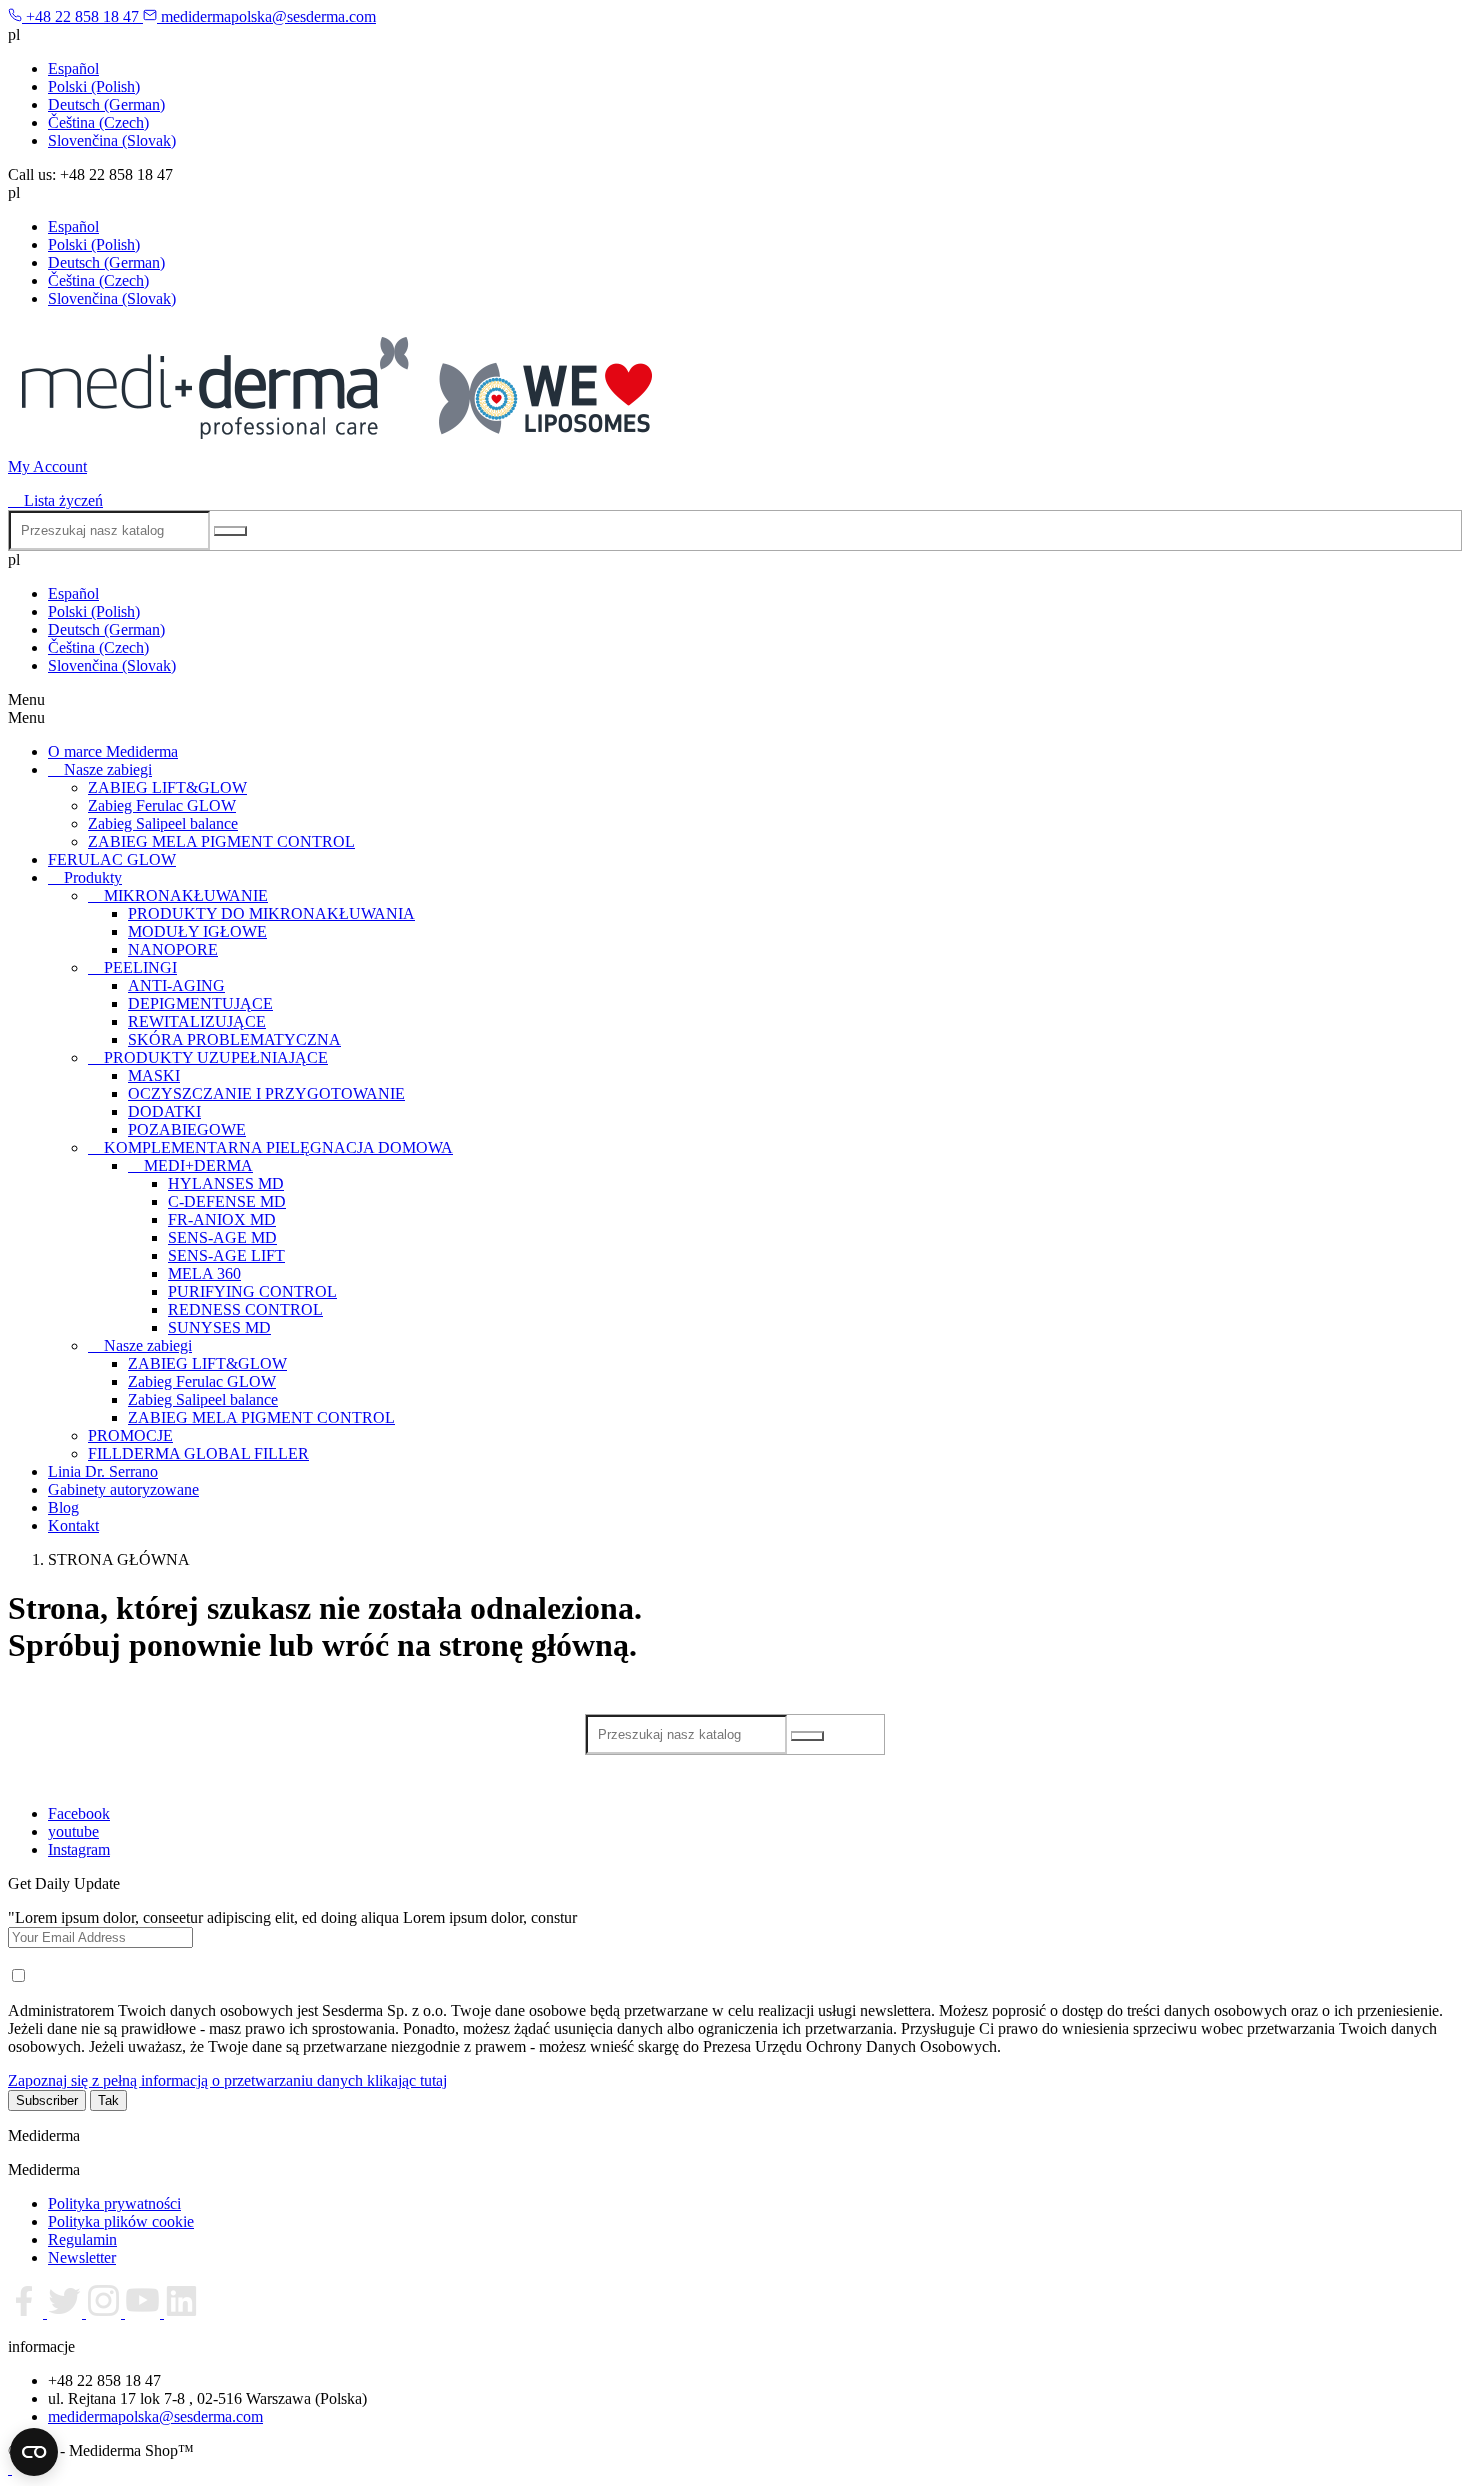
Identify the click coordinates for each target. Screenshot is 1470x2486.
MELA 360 (204, 1273)
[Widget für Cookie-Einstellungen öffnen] (34, 2452)
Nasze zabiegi (108, 769)
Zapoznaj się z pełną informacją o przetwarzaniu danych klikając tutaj (227, 2080)
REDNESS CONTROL (245, 1309)
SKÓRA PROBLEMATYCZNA (234, 1039)
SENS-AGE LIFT (226, 1255)
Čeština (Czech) (98, 122)
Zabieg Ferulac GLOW (162, 805)
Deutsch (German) (106, 104)
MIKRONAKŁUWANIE (186, 895)
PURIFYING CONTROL (252, 1291)
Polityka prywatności (114, 2203)
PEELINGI (140, 967)
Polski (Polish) (94, 86)
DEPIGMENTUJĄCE (200, 1003)
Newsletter (82, 2257)
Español (73, 68)
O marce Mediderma (113, 751)
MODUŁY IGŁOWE (197, 931)
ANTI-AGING (176, 985)
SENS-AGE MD (222, 1237)
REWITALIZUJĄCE (197, 1021)
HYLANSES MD (226, 1183)
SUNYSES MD (219, 1327)
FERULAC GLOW (112, 859)
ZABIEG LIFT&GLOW (167, 787)
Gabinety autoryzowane (123, 1489)
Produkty (93, 877)
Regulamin (82, 2239)
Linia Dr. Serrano (103, 1471)
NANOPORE (173, 949)
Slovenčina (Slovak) (112, 140)
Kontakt (73, 1525)
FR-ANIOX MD (222, 1219)
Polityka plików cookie (121, 2221)
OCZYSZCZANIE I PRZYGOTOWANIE (266, 1093)
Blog (63, 1507)
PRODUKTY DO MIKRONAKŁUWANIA (271, 913)
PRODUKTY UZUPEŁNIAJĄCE (216, 1057)
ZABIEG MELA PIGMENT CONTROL (221, 841)
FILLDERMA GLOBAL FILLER (198, 1453)
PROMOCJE (130, 1435)
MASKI (154, 1075)
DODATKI (164, 1111)
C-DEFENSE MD (227, 1201)
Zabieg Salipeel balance (163, 823)
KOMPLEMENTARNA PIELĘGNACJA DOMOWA (278, 1147)
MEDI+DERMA (198, 1165)
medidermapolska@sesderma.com (155, 2416)
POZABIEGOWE (187, 1129)
